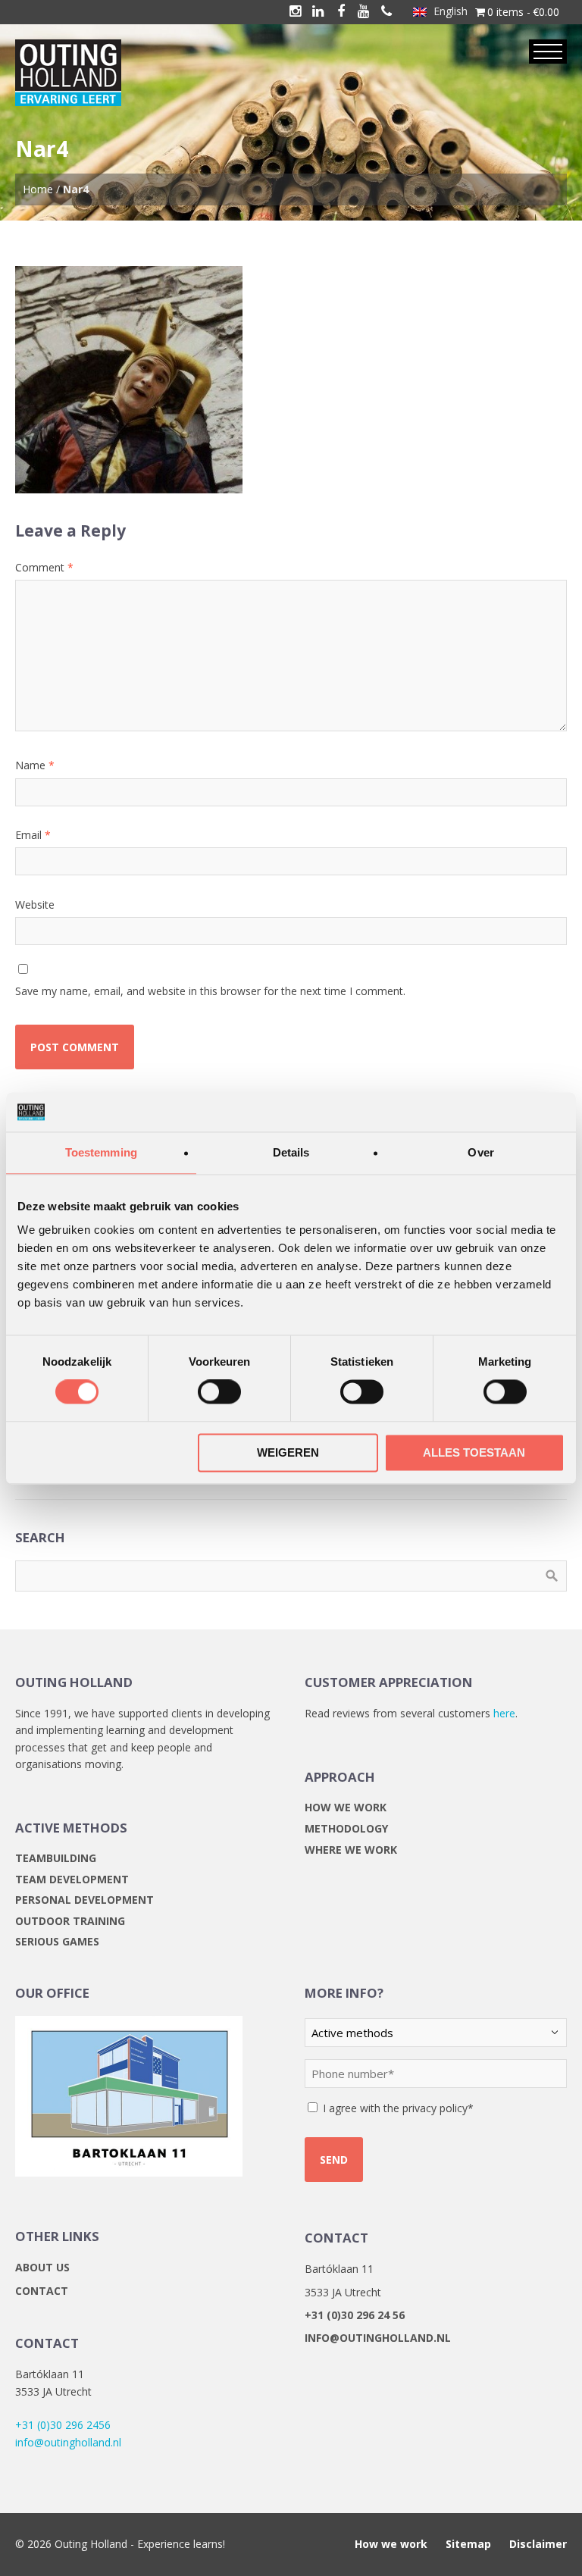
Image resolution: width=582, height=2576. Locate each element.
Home (38, 189)
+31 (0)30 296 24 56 (355, 2315)
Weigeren (288, 1452)
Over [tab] (480, 1152)
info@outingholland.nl (68, 2442)
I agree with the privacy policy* (398, 2108)
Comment (44, 567)
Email (33, 835)
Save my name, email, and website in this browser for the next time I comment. (210, 991)
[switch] (219, 1392)
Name (35, 765)
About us (42, 2267)
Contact (42, 2291)
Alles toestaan (474, 1452)
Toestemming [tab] (101, 1152)
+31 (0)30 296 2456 (63, 2425)
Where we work (351, 1850)
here (504, 1713)
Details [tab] (291, 1152)
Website (35, 905)
